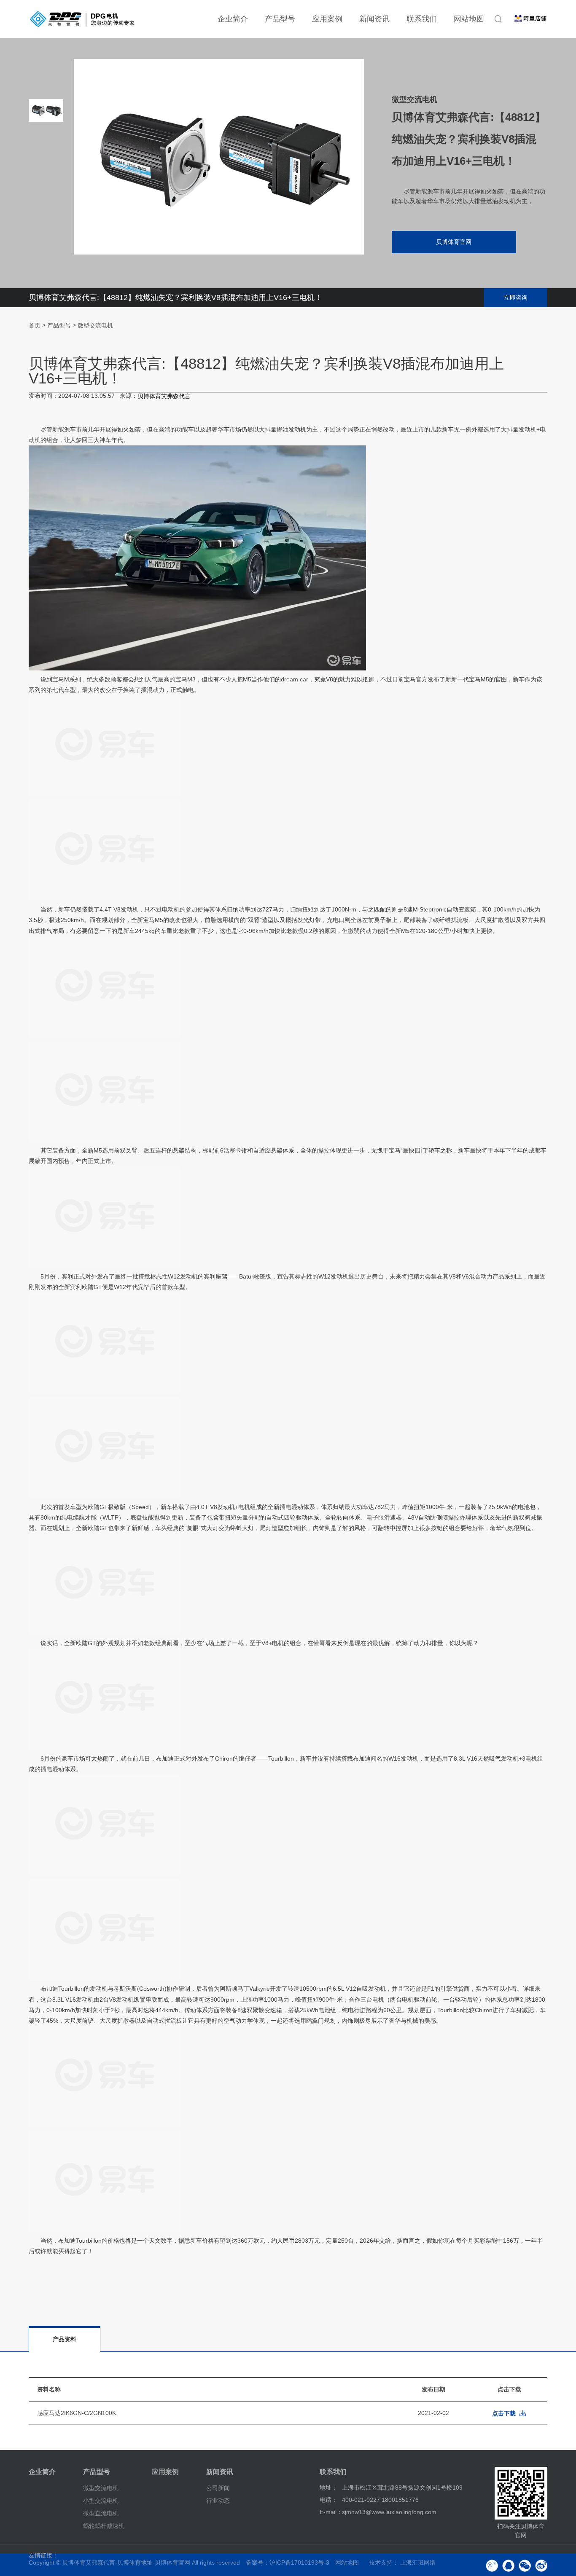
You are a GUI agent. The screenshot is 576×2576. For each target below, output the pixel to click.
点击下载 (504, 2413)
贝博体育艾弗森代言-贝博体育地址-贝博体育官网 (126, 2563)
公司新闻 (218, 2488)
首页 (35, 326)
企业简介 (233, 19)
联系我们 (422, 19)
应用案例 (327, 19)
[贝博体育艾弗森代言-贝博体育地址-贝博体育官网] (82, 19)
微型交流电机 (95, 326)
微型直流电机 (101, 2513)
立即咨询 (516, 298)
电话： (328, 2500)
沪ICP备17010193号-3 (299, 2563)
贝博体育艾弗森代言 (164, 396)
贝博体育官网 (454, 242)
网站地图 (469, 19)
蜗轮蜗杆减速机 (104, 2525)
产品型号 (280, 19)
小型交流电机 (101, 2501)
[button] (46, 240)
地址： (328, 2488)
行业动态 (218, 2501)
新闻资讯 (374, 19)
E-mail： (331, 2512)
